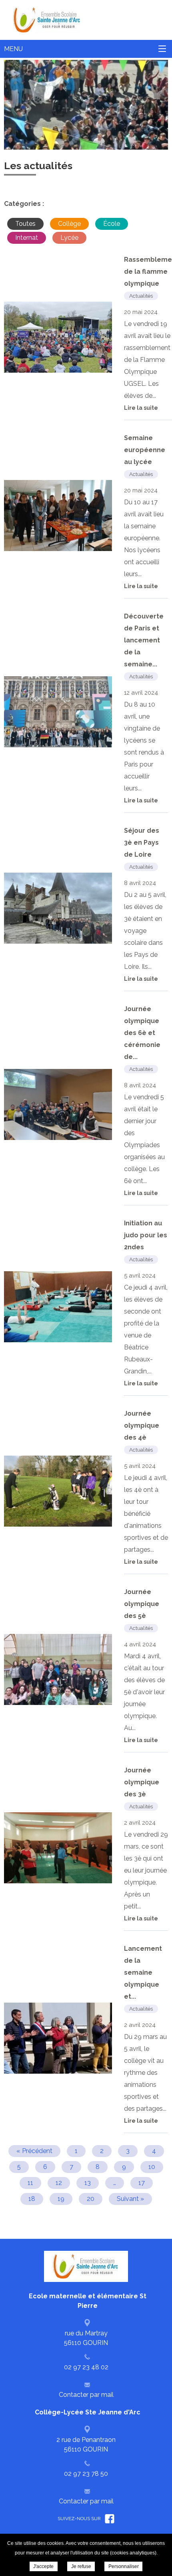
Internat (27, 238)
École (112, 224)
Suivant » (130, 2199)
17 (142, 2183)
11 (30, 2183)
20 (91, 2199)
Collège (69, 224)
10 (152, 2167)
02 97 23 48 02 (86, 2367)
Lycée (69, 238)
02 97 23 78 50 (86, 2474)
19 (61, 2199)
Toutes (25, 224)
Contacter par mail (86, 2395)
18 (32, 2199)
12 (59, 2183)
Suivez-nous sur (80, 2519)
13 (88, 2183)
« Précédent (34, 2151)
